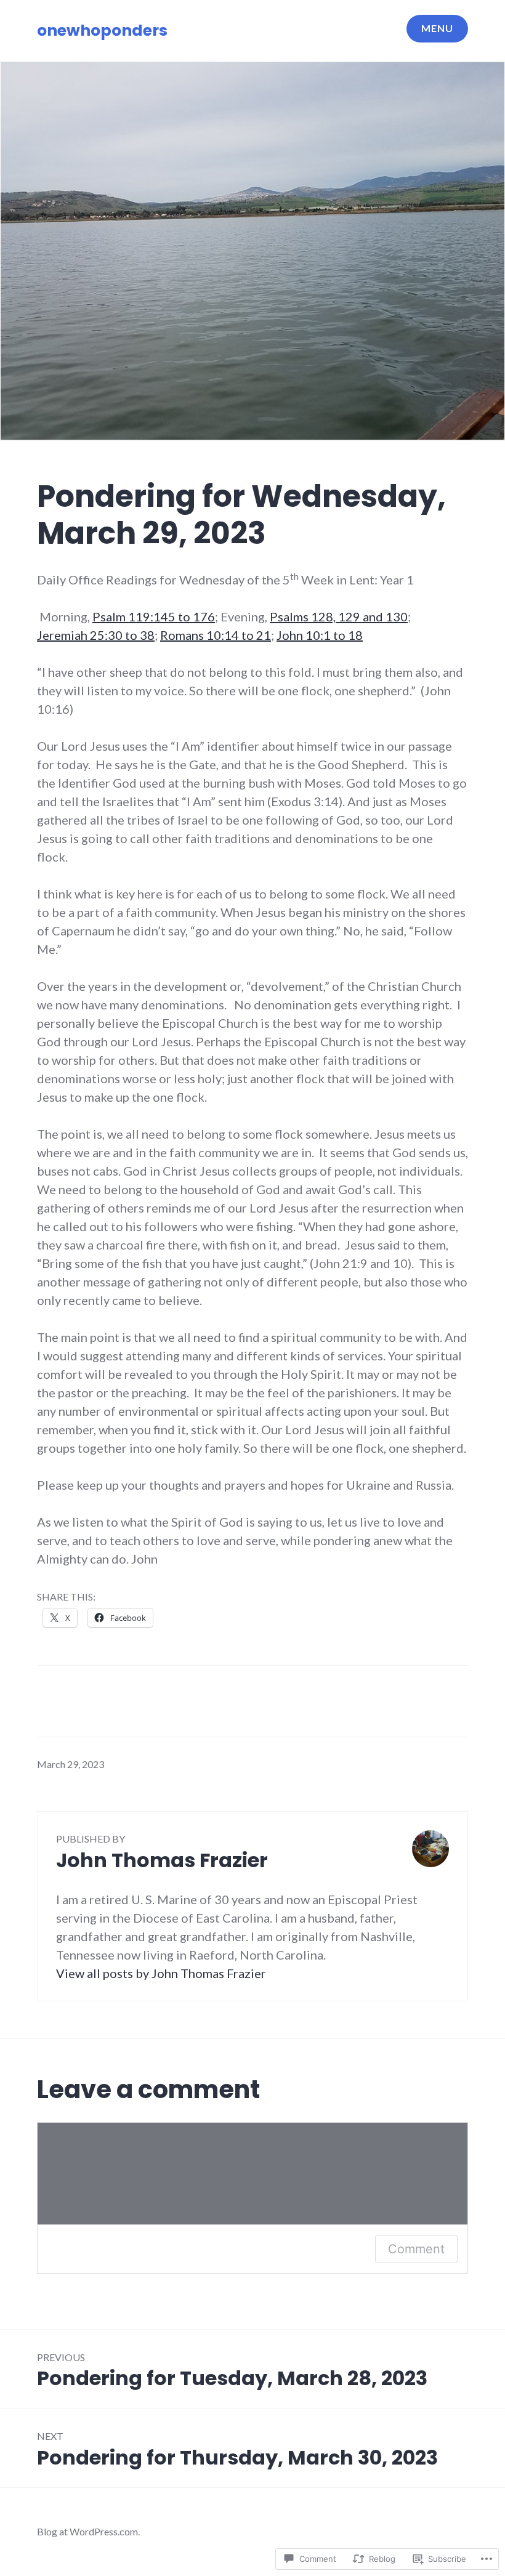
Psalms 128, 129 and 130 (339, 616)
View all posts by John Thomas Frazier (161, 1973)
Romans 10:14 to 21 (216, 635)
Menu (437, 28)
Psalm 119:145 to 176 (154, 616)
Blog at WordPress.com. (88, 2531)
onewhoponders (102, 30)
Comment (416, 2249)
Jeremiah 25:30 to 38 (96, 635)
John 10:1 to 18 (320, 635)
